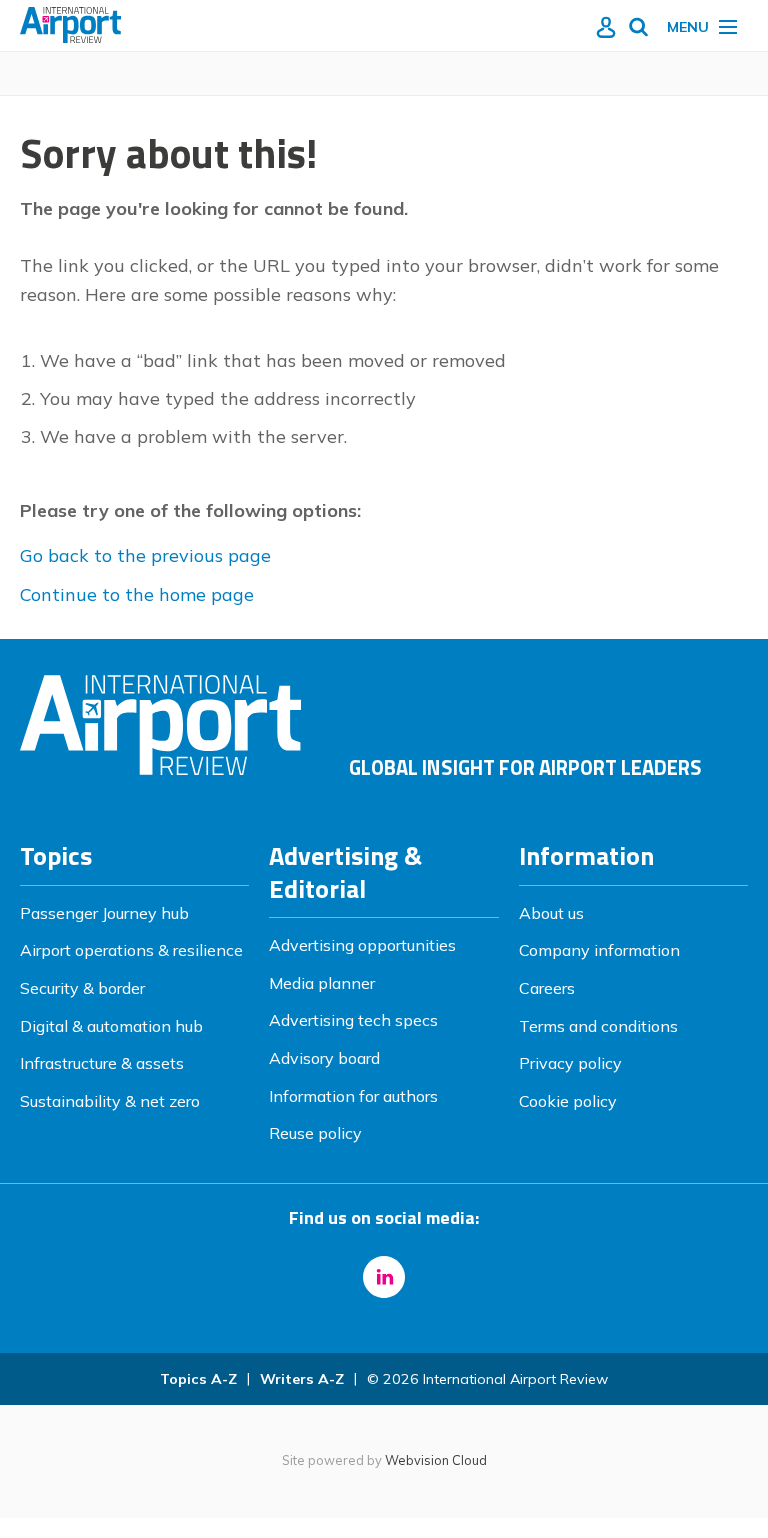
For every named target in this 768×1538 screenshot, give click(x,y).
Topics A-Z (198, 1379)
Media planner (322, 983)
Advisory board (324, 1058)
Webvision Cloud (436, 1460)
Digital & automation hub (111, 1026)
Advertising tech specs (353, 1020)
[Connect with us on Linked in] (384, 1277)
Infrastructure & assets (102, 1063)
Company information (599, 950)
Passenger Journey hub (104, 913)
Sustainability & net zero (110, 1101)
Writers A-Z (302, 1379)
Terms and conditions (598, 1026)
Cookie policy (568, 1101)
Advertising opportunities (362, 945)
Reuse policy (315, 1133)
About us (551, 913)
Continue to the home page (137, 594)
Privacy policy (570, 1063)
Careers (547, 988)
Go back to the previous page (145, 555)
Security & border (82, 988)
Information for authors (353, 1096)
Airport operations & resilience (131, 950)
